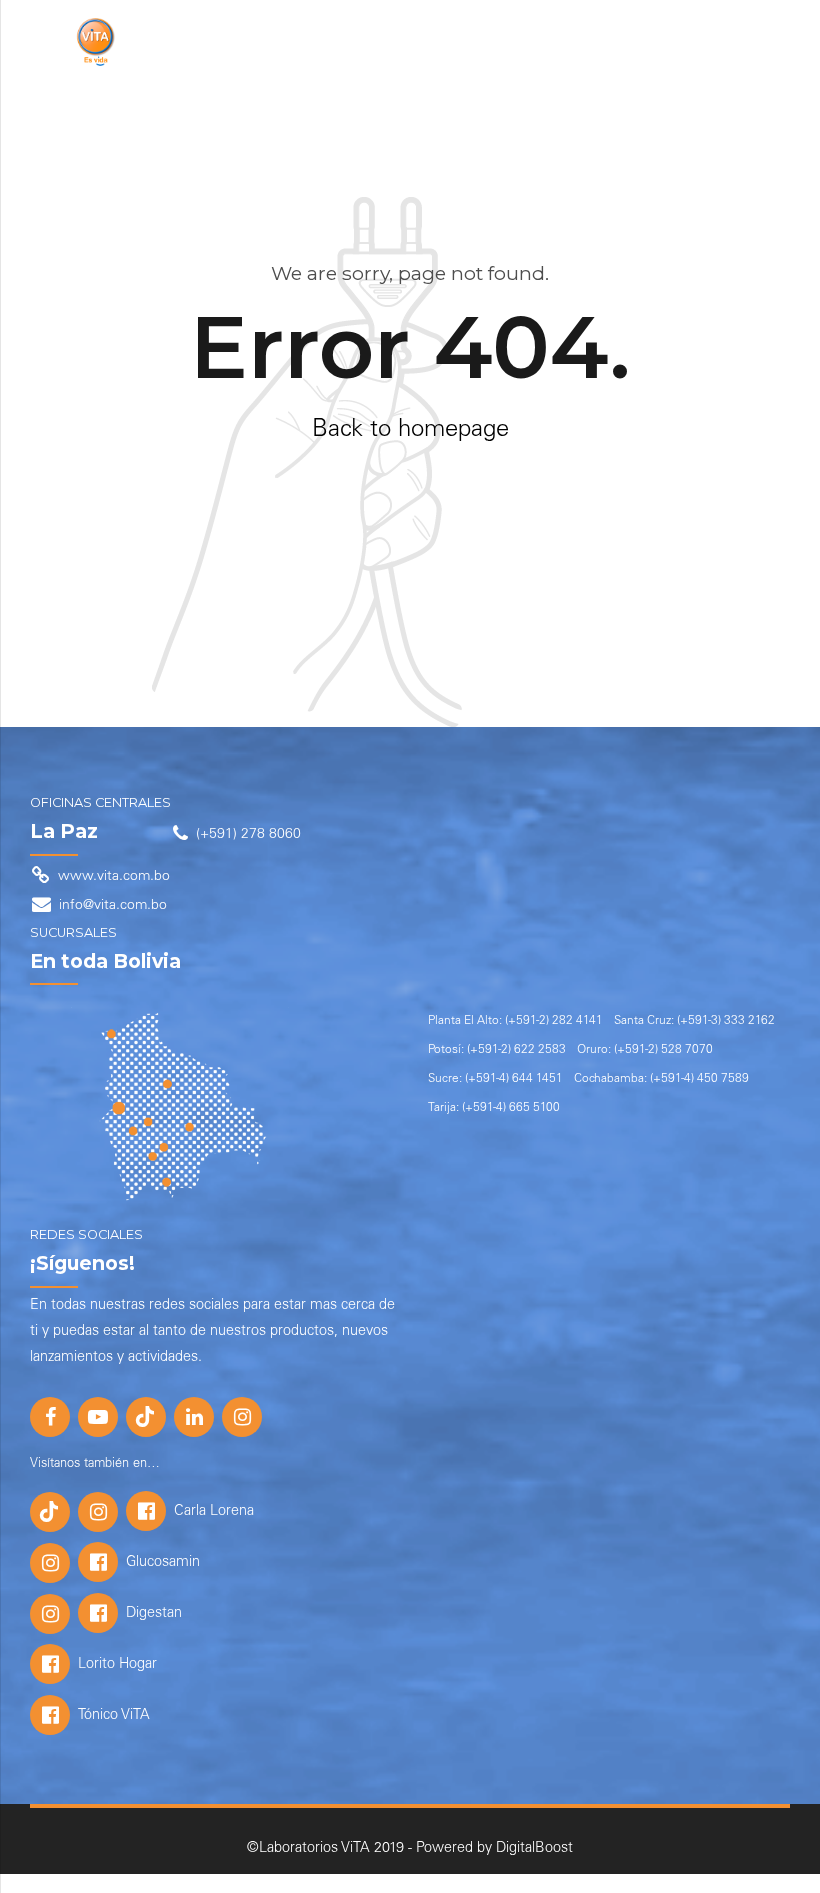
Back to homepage (410, 431)
